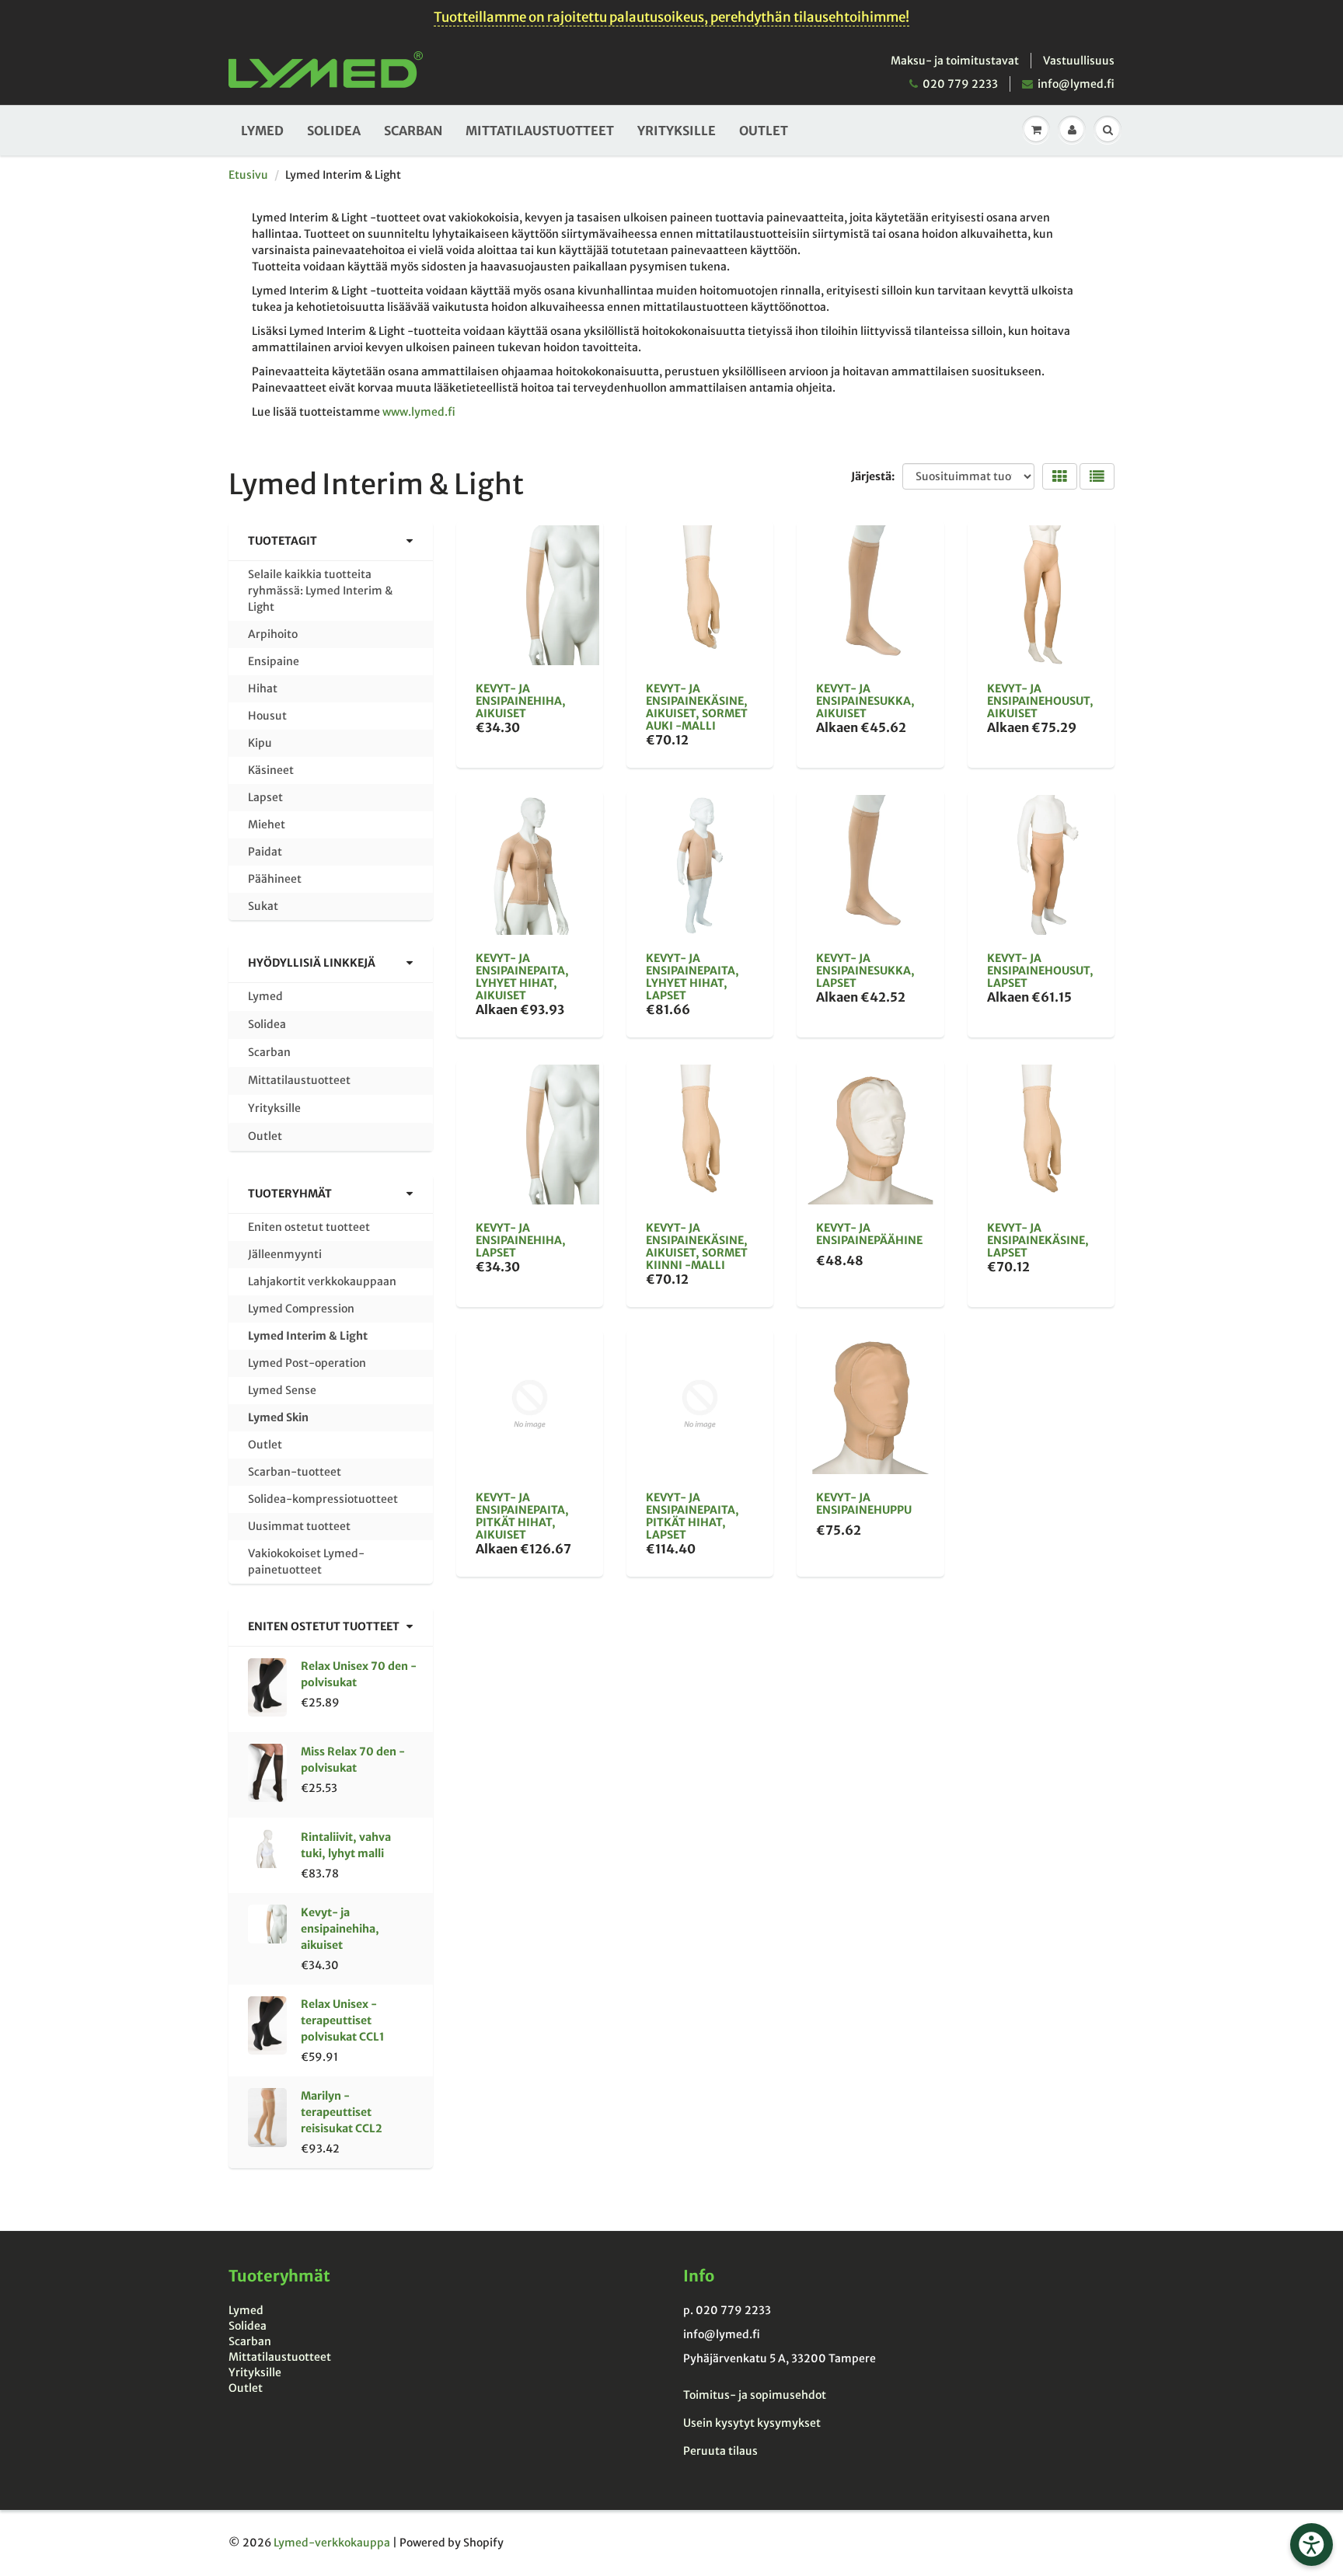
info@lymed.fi (1076, 84)
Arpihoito (273, 634)
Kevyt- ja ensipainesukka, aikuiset (865, 701)
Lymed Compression (301, 1309)
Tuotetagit (283, 541)
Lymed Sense (282, 1390)
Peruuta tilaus (720, 2451)
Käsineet (271, 770)
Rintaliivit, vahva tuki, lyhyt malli (346, 1845)
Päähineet (275, 879)
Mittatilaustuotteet (540, 131)
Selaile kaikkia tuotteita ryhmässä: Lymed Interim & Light (320, 591)
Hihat (263, 688)
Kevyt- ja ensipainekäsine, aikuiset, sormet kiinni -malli (697, 1246)
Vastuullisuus (1079, 61)
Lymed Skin (278, 1417)
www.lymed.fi (419, 412)
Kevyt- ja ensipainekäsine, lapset (1038, 1240)
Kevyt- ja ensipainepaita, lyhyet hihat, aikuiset (522, 977)
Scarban (413, 131)
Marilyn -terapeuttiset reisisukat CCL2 (342, 2112)
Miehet (267, 824)
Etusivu (248, 175)
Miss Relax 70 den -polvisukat (353, 1760)
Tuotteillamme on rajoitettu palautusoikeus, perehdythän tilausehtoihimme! (671, 17)
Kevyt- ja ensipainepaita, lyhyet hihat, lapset (692, 977)
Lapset (265, 797)
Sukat (263, 906)
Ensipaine (274, 661)
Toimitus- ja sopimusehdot (755, 2395)
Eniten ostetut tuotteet (309, 1227)
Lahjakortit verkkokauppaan (322, 1281)
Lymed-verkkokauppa (332, 2543)
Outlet (764, 131)
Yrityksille (677, 131)
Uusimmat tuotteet (299, 1526)
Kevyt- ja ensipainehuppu (864, 1504)
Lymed (262, 131)
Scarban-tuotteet (295, 1472)
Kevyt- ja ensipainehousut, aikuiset (1040, 701)
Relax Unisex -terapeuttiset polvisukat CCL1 (343, 2020)
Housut (267, 716)
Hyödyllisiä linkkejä (312, 963)
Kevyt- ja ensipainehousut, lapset (1040, 971)
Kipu (260, 743)
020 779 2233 (960, 84)
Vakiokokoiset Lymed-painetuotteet (306, 1562)
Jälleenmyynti (285, 1254)
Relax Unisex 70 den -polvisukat (359, 1674)
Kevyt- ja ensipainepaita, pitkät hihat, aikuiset (522, 1516)
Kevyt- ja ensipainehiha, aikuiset (340, 1929)
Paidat (265, 852)
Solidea (334, 131)
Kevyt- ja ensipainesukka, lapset (865, 971)
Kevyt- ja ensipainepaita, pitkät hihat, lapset (692, 1516)
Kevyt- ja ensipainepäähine (869, 1234)
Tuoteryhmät (290, 1194)
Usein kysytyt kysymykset (752, 2423)
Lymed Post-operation (307, 1363)
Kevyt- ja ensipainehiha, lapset (521, 1240)
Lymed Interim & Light (308, 1336)
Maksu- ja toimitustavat (955, 61)
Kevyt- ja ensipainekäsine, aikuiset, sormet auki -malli (697, 707)
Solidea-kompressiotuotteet (323, 1499)
